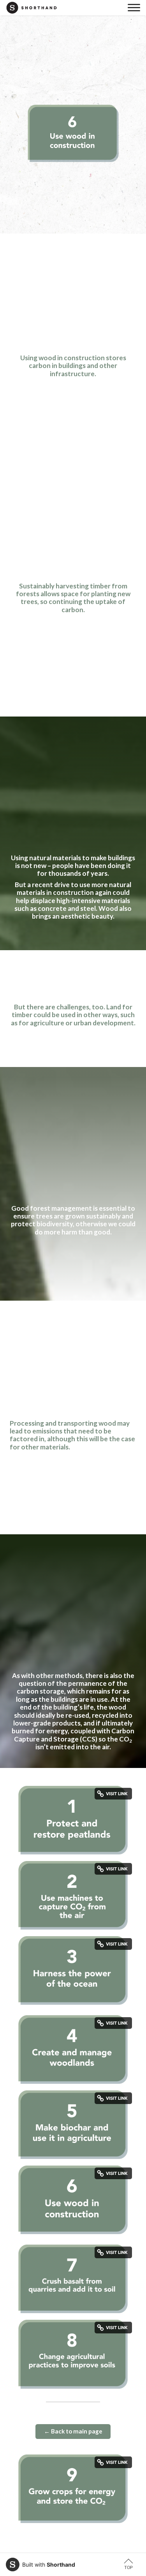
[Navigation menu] (134, 8)
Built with (49, 2565)
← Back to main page (73, 2431)
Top (128, 2567)
